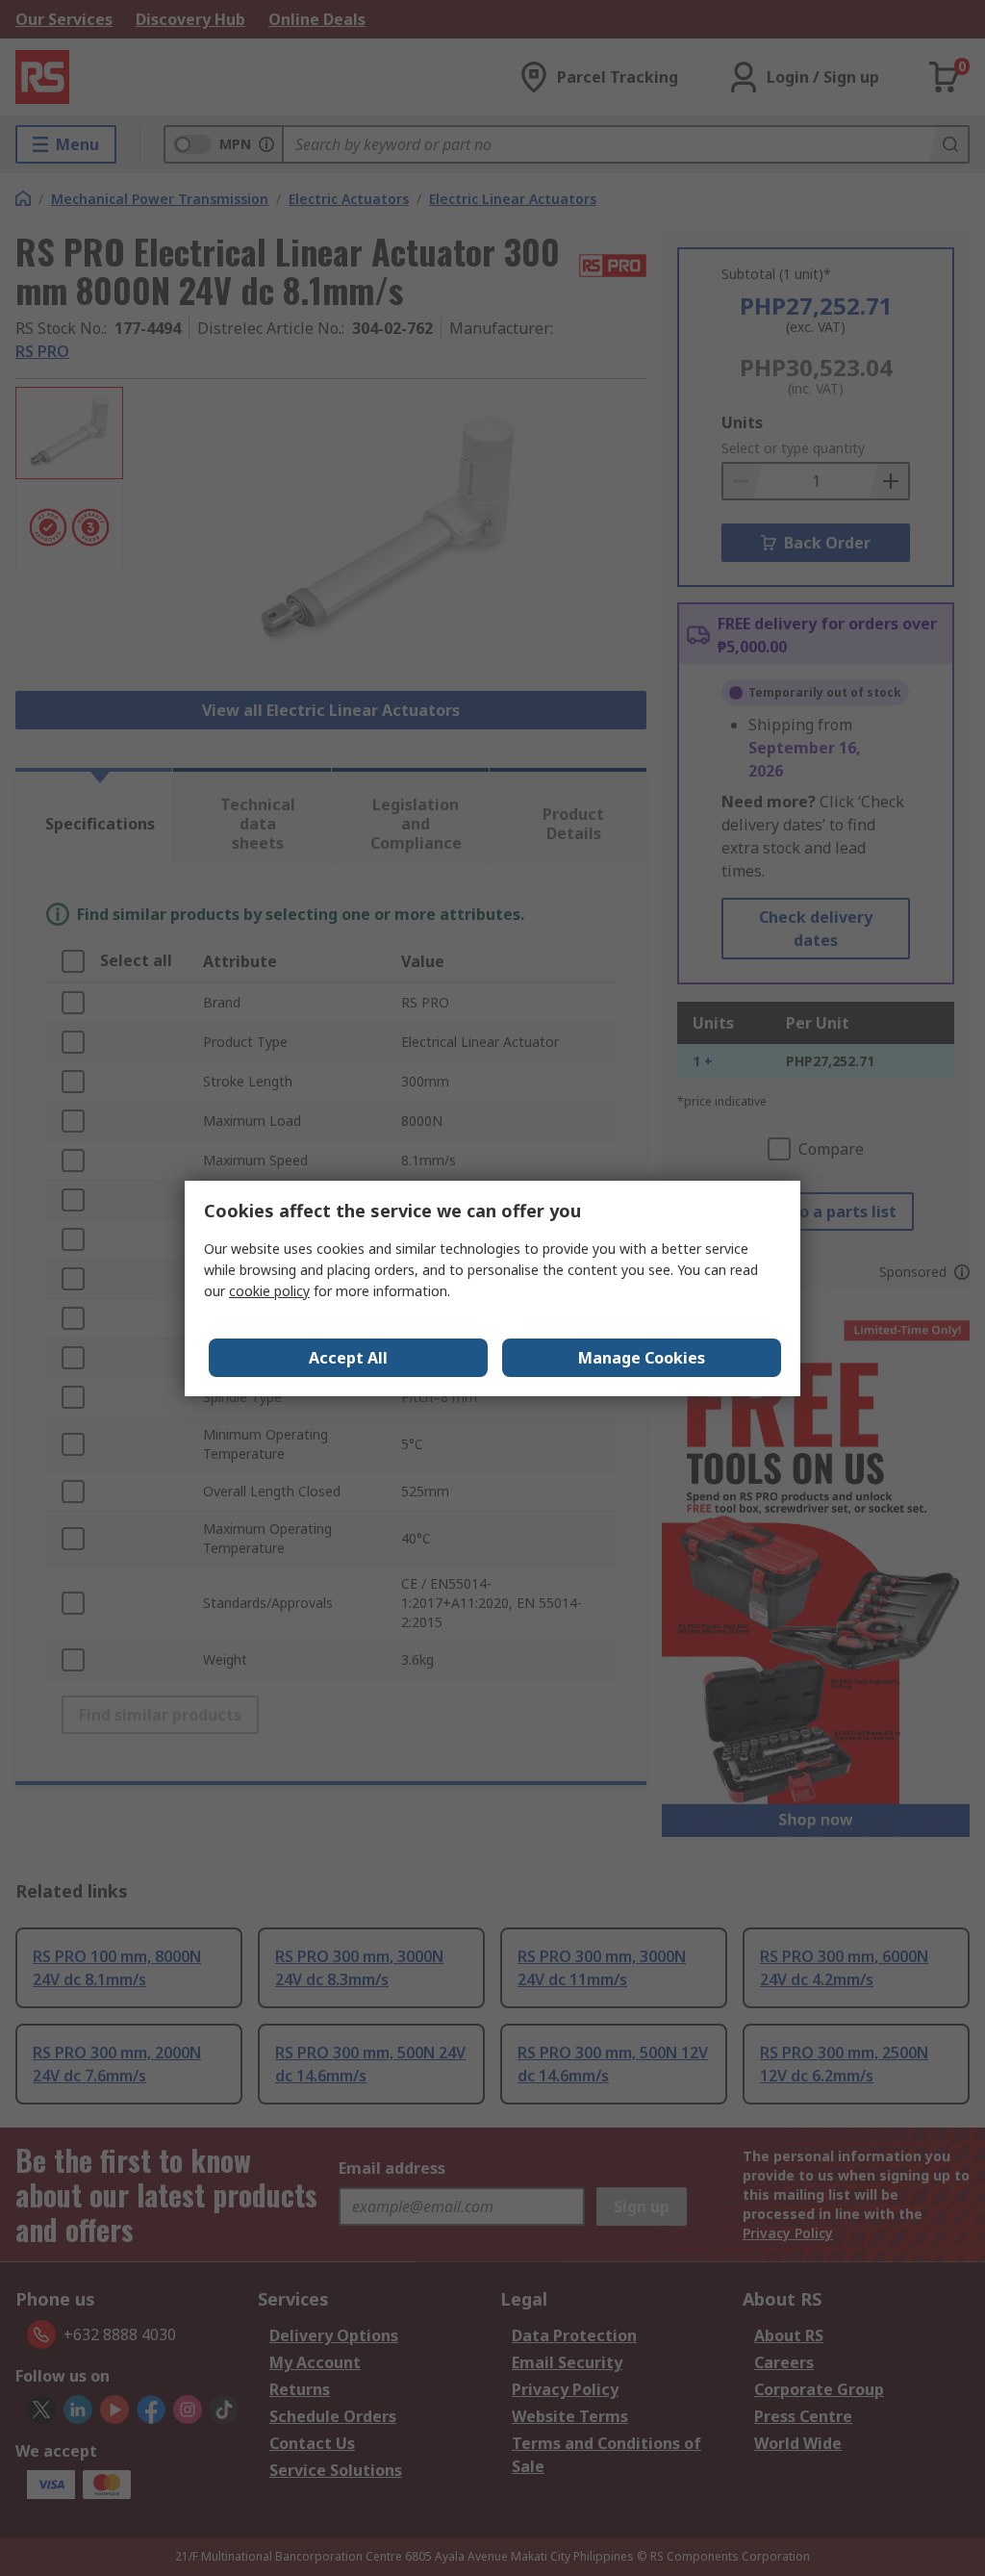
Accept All (348, 1358)
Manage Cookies (642, 1358)
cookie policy (269, 1291)
